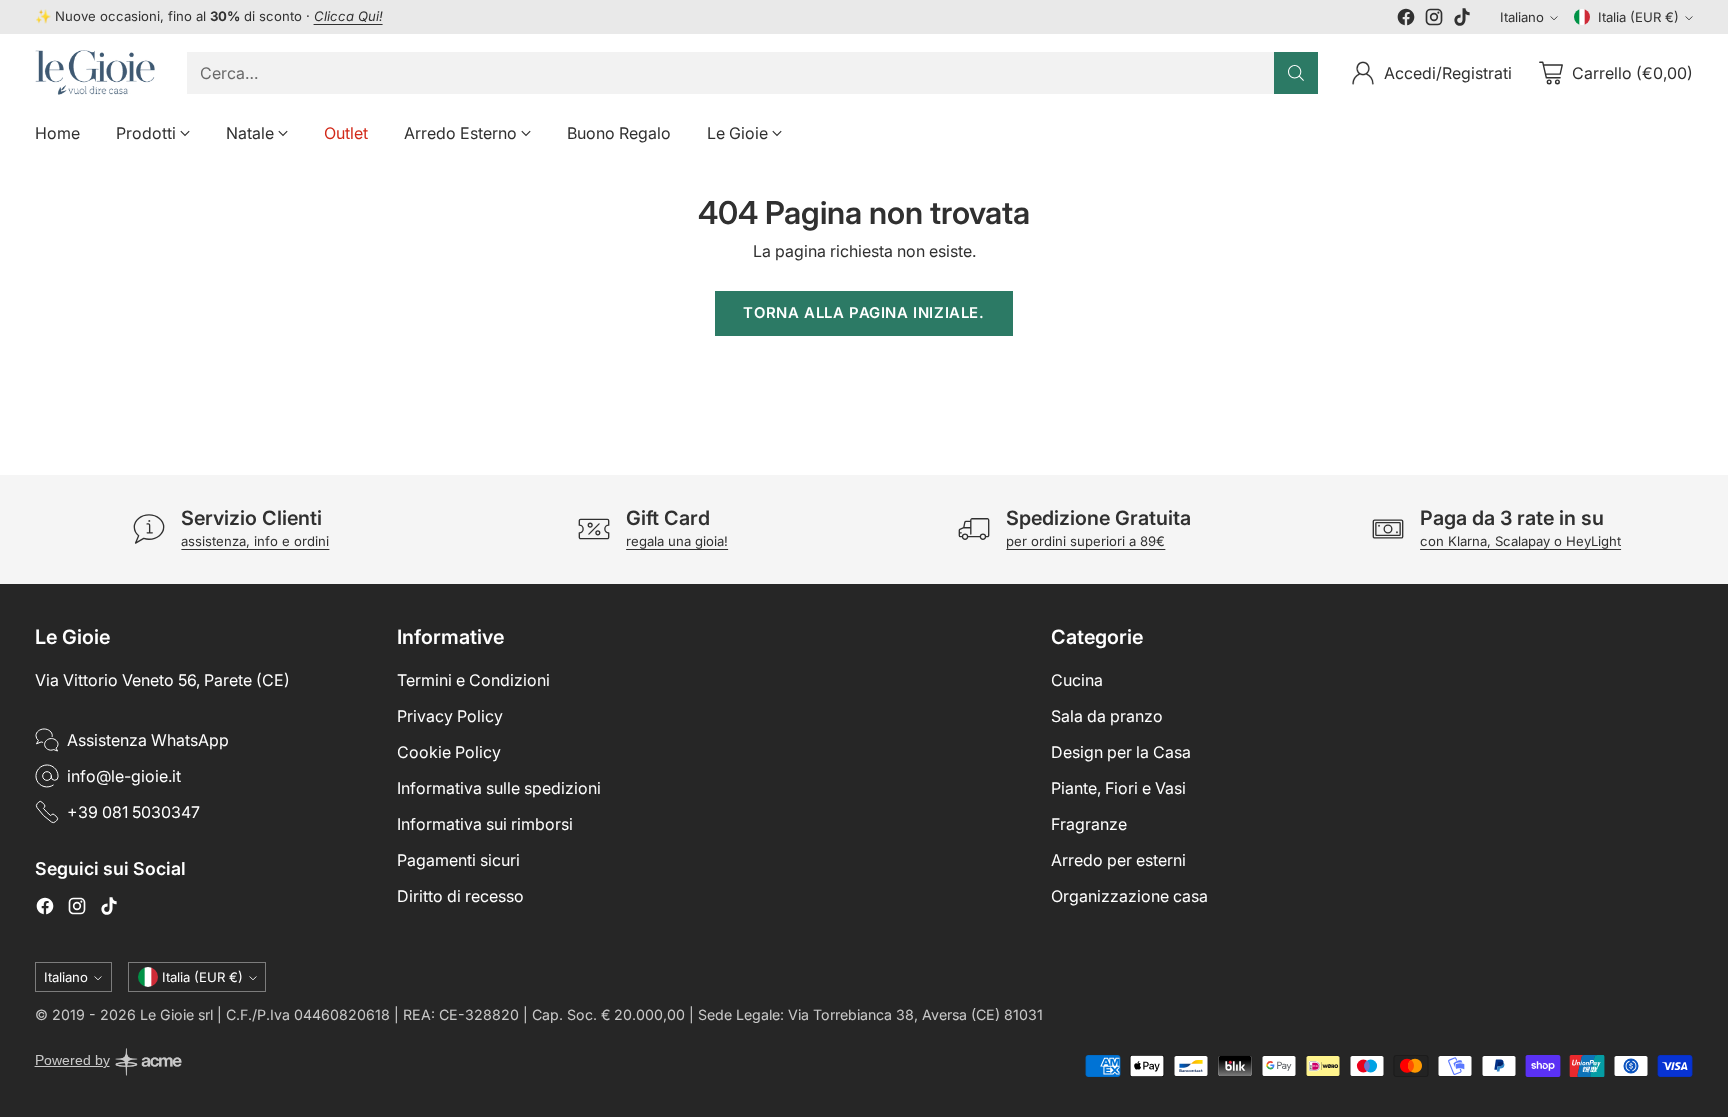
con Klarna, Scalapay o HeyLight (1520, 541)
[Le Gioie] (95, 72)
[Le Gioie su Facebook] (1406, 20)
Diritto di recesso (460, 896)
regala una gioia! (677, 541)
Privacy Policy (450, 716)
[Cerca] (1296, 73)
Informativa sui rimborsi (485, 824)
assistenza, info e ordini (255, 541)
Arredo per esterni (1118, 860)
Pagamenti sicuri (458, 860)
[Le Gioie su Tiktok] (1462, 20)
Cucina (1077, 680)
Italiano (1522, 17)
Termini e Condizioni (473, 680)
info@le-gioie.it (124, 776)
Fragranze (1089, 824)
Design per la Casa (1121, 752)
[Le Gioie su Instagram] (1434, 20)
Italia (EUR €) (1638, 17)
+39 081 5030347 (133, 812)
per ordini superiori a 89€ (1085, 541)
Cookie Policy (449, 752)
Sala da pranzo (1107, 716)
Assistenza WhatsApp (148, 740)
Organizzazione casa (1129, 896)
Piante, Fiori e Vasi (1118, 788)
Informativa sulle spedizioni (499, 788)
